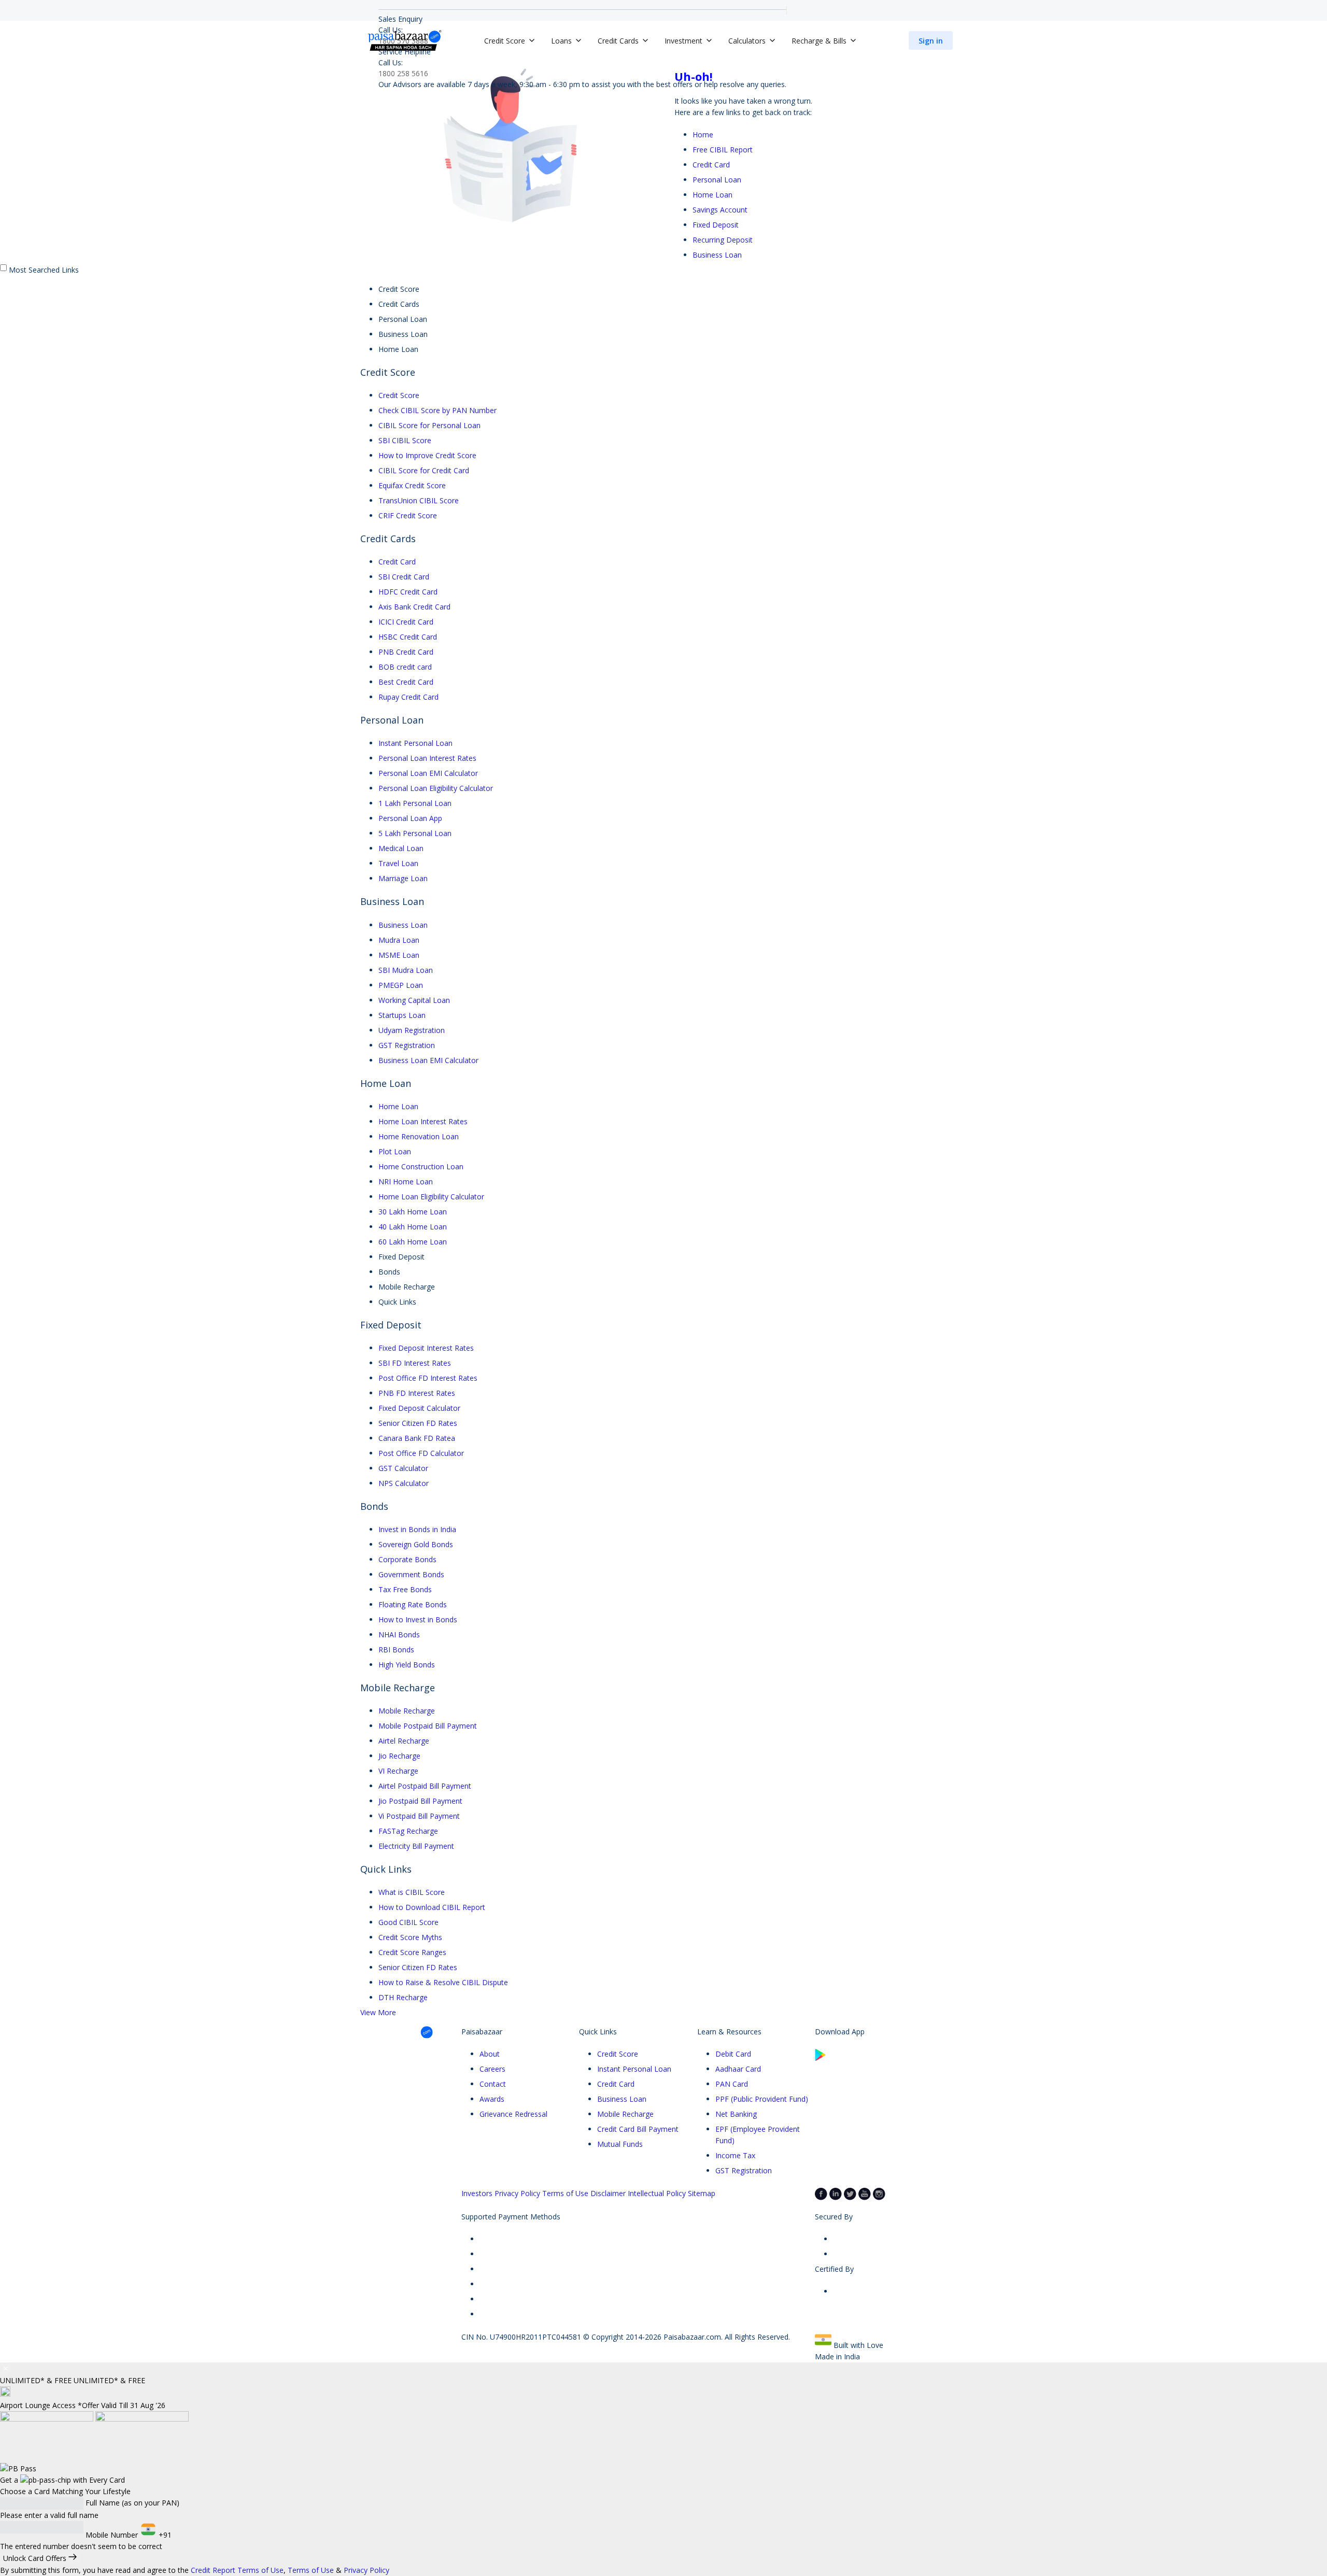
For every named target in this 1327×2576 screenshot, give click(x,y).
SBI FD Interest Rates (415, 1363)
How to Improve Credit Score (427, 455)
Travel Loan (398, 863)
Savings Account (720, 210)
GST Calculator (403, 1468)
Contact (493, 2084)
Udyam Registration (412, 1030)
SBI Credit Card (404, 577)
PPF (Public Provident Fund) (762, 2099)
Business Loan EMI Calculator (428, 1060)
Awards (492, 2099)
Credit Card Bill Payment (638, 2129)
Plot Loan (395, 1151)
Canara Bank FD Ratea (417, 1438)
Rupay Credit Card (408, 697)
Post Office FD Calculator (421, 1453)
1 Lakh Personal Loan (415, 803)
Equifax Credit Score (412, 485)
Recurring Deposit (723, 240)
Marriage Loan (403, 878)
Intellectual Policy (657, 2193)
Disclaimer (608, 2193)
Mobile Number (112, 2535)
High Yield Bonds (407, 1665)
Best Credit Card (406, 682)
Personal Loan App (410, 818)
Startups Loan (402, 1015)
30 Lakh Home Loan (413, 1212)
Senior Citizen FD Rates (418, 1423)
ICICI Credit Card (406, 622)
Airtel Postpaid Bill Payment (425, 1786)
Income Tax (735, 2155)
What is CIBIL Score (412, 1892)
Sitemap (702, 2193)
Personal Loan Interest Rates (427, 758)
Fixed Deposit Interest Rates (426, 1348)
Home (703, 135)
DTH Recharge (403, 1997)
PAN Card (732, 2084)
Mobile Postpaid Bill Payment (428, 1726)
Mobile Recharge (407, 1711)
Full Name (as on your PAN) (132, 2503)
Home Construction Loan (421, 1166)
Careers (492, 2069)
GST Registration (407, 1045)
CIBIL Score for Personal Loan (429, 425)
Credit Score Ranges (412, 1952)
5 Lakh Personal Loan (415, 833)
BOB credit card (405, 667)
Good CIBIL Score (408, 1922)
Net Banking (736, 2114)
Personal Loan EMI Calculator (428, 773)
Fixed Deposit (716, 225)
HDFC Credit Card (408, 592)
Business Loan (717, 255)
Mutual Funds (620, 2144)
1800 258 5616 (403, 73)
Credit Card (711, 165)
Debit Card (733, 2054)
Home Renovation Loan (419, 1136)
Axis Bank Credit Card (414, 607)
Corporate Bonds (407, 1559)
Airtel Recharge (404, 1741)
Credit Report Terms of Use (237, 2570)
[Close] (6, 2369)
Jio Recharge (399, 1756)
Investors (477, 2193)
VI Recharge (398, 1771)
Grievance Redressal (513, 2114)
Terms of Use (565, 2193)
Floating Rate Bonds (413, 1604)
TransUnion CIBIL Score (419, 500)
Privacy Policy (517, 2193)
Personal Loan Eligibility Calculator (436, 788)
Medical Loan (401, 848)
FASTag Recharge (408, 1831)
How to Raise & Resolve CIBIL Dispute (443, 1982)
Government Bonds (411, 1574)
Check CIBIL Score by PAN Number (437, 410)
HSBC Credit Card (408, 637)
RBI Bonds (396, 1650)
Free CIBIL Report (723, 150)
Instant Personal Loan (415, 743)
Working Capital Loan (414, 1000)
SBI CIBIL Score (405, 440)
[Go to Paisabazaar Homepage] (405, 40)
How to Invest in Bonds (418, 1619)
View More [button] (378, 2012)
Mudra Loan (399, 940)
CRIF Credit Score (408, 515)
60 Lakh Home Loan (413, 1242)
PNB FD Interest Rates (417, 1393)
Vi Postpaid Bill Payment (419, 1816)
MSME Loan (399, 955)
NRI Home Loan (406, 1181)
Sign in (931, 41)
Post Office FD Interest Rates (428, 1378)
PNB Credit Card (406, 652)
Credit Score (399, 395)
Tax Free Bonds (405, 1589)
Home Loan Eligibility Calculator (431, 1197)
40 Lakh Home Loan (413, 1227)
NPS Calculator (404, 1483)
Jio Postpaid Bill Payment (420, 1801)
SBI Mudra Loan (406, 970)
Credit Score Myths (410, 1937)
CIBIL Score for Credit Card (424, 470)
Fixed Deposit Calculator (419, 1408)
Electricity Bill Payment (416, 1846)
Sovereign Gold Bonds (416, 1544)
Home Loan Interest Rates (423, 1121)
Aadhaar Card (738, 2069)
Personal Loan (717, 180)
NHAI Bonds (399, 1634)
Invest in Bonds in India (417, 1529)
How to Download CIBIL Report (432, 1907)
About (490, 2054)
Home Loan (712, 195)
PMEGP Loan (401, 985)
